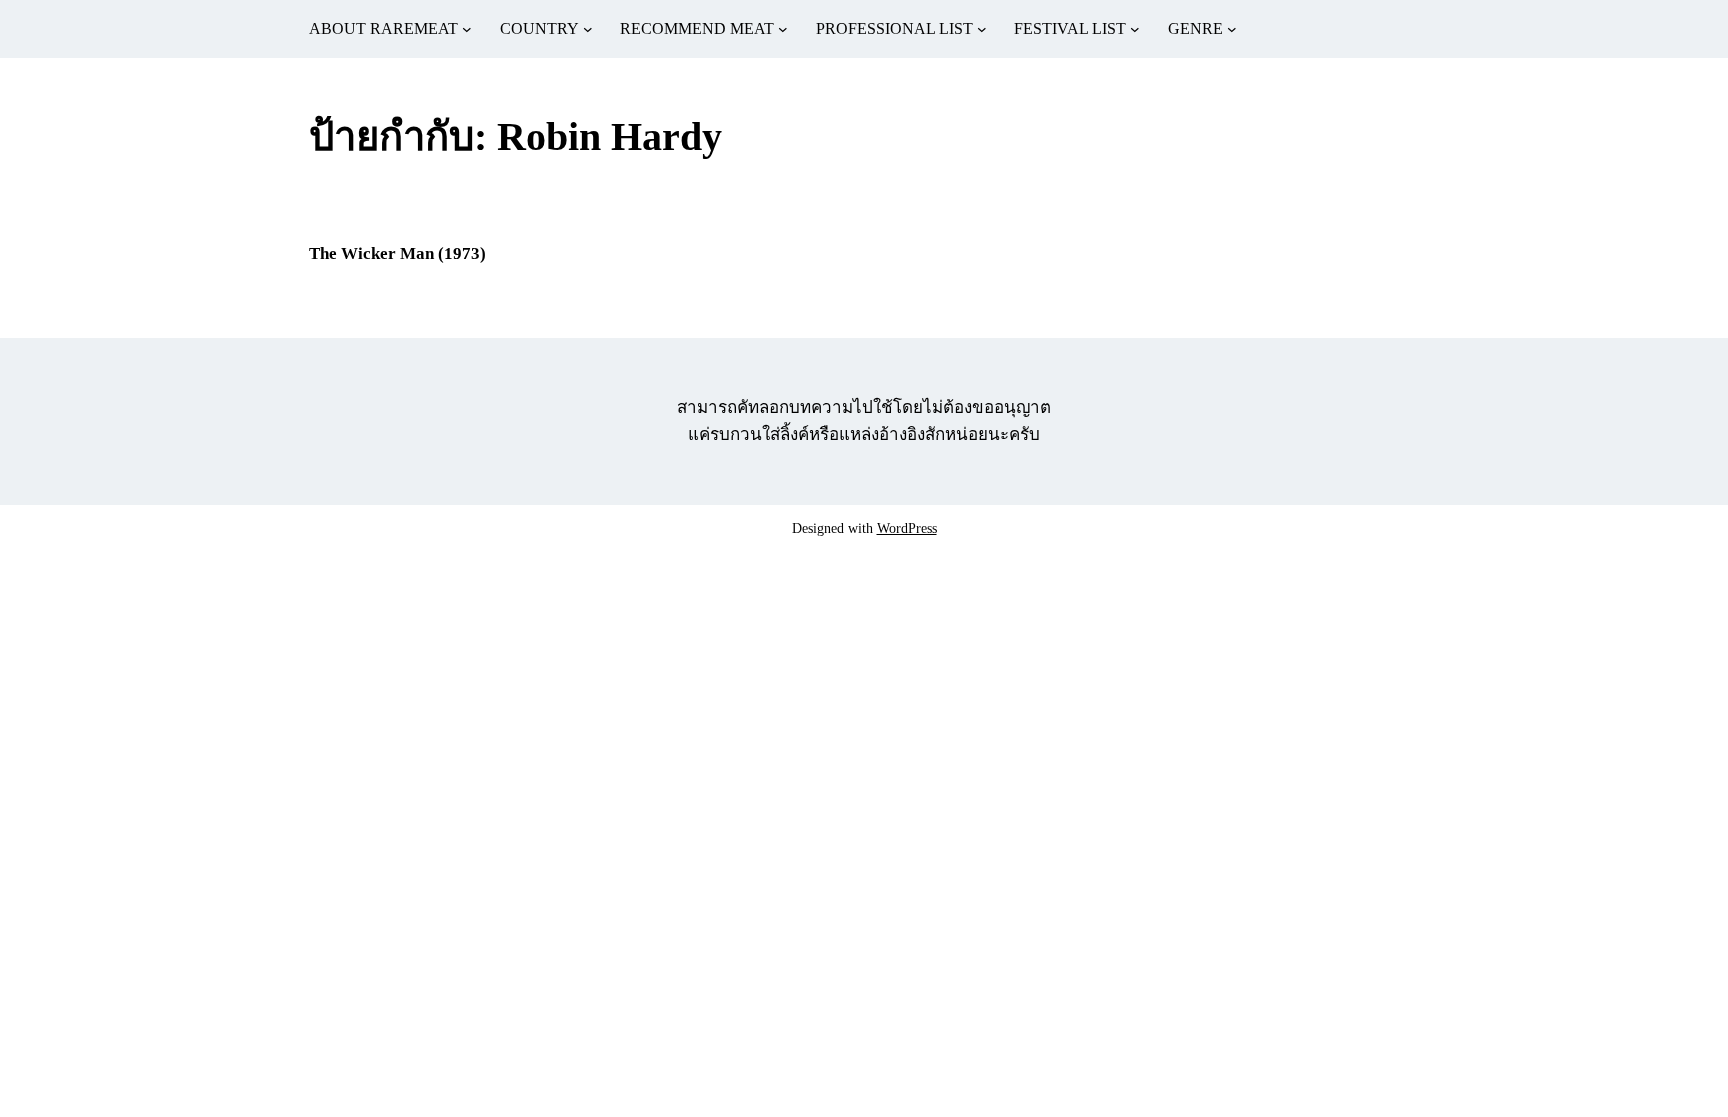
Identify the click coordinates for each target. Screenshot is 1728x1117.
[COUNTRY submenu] (588, 29)
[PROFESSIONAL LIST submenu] (982, 29)
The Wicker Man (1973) (397, 253)
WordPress (907, 528)
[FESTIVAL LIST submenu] (1135, 29)
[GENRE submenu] (1232, 29)
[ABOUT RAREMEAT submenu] (467, 29)
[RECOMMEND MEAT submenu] (783, 29)
